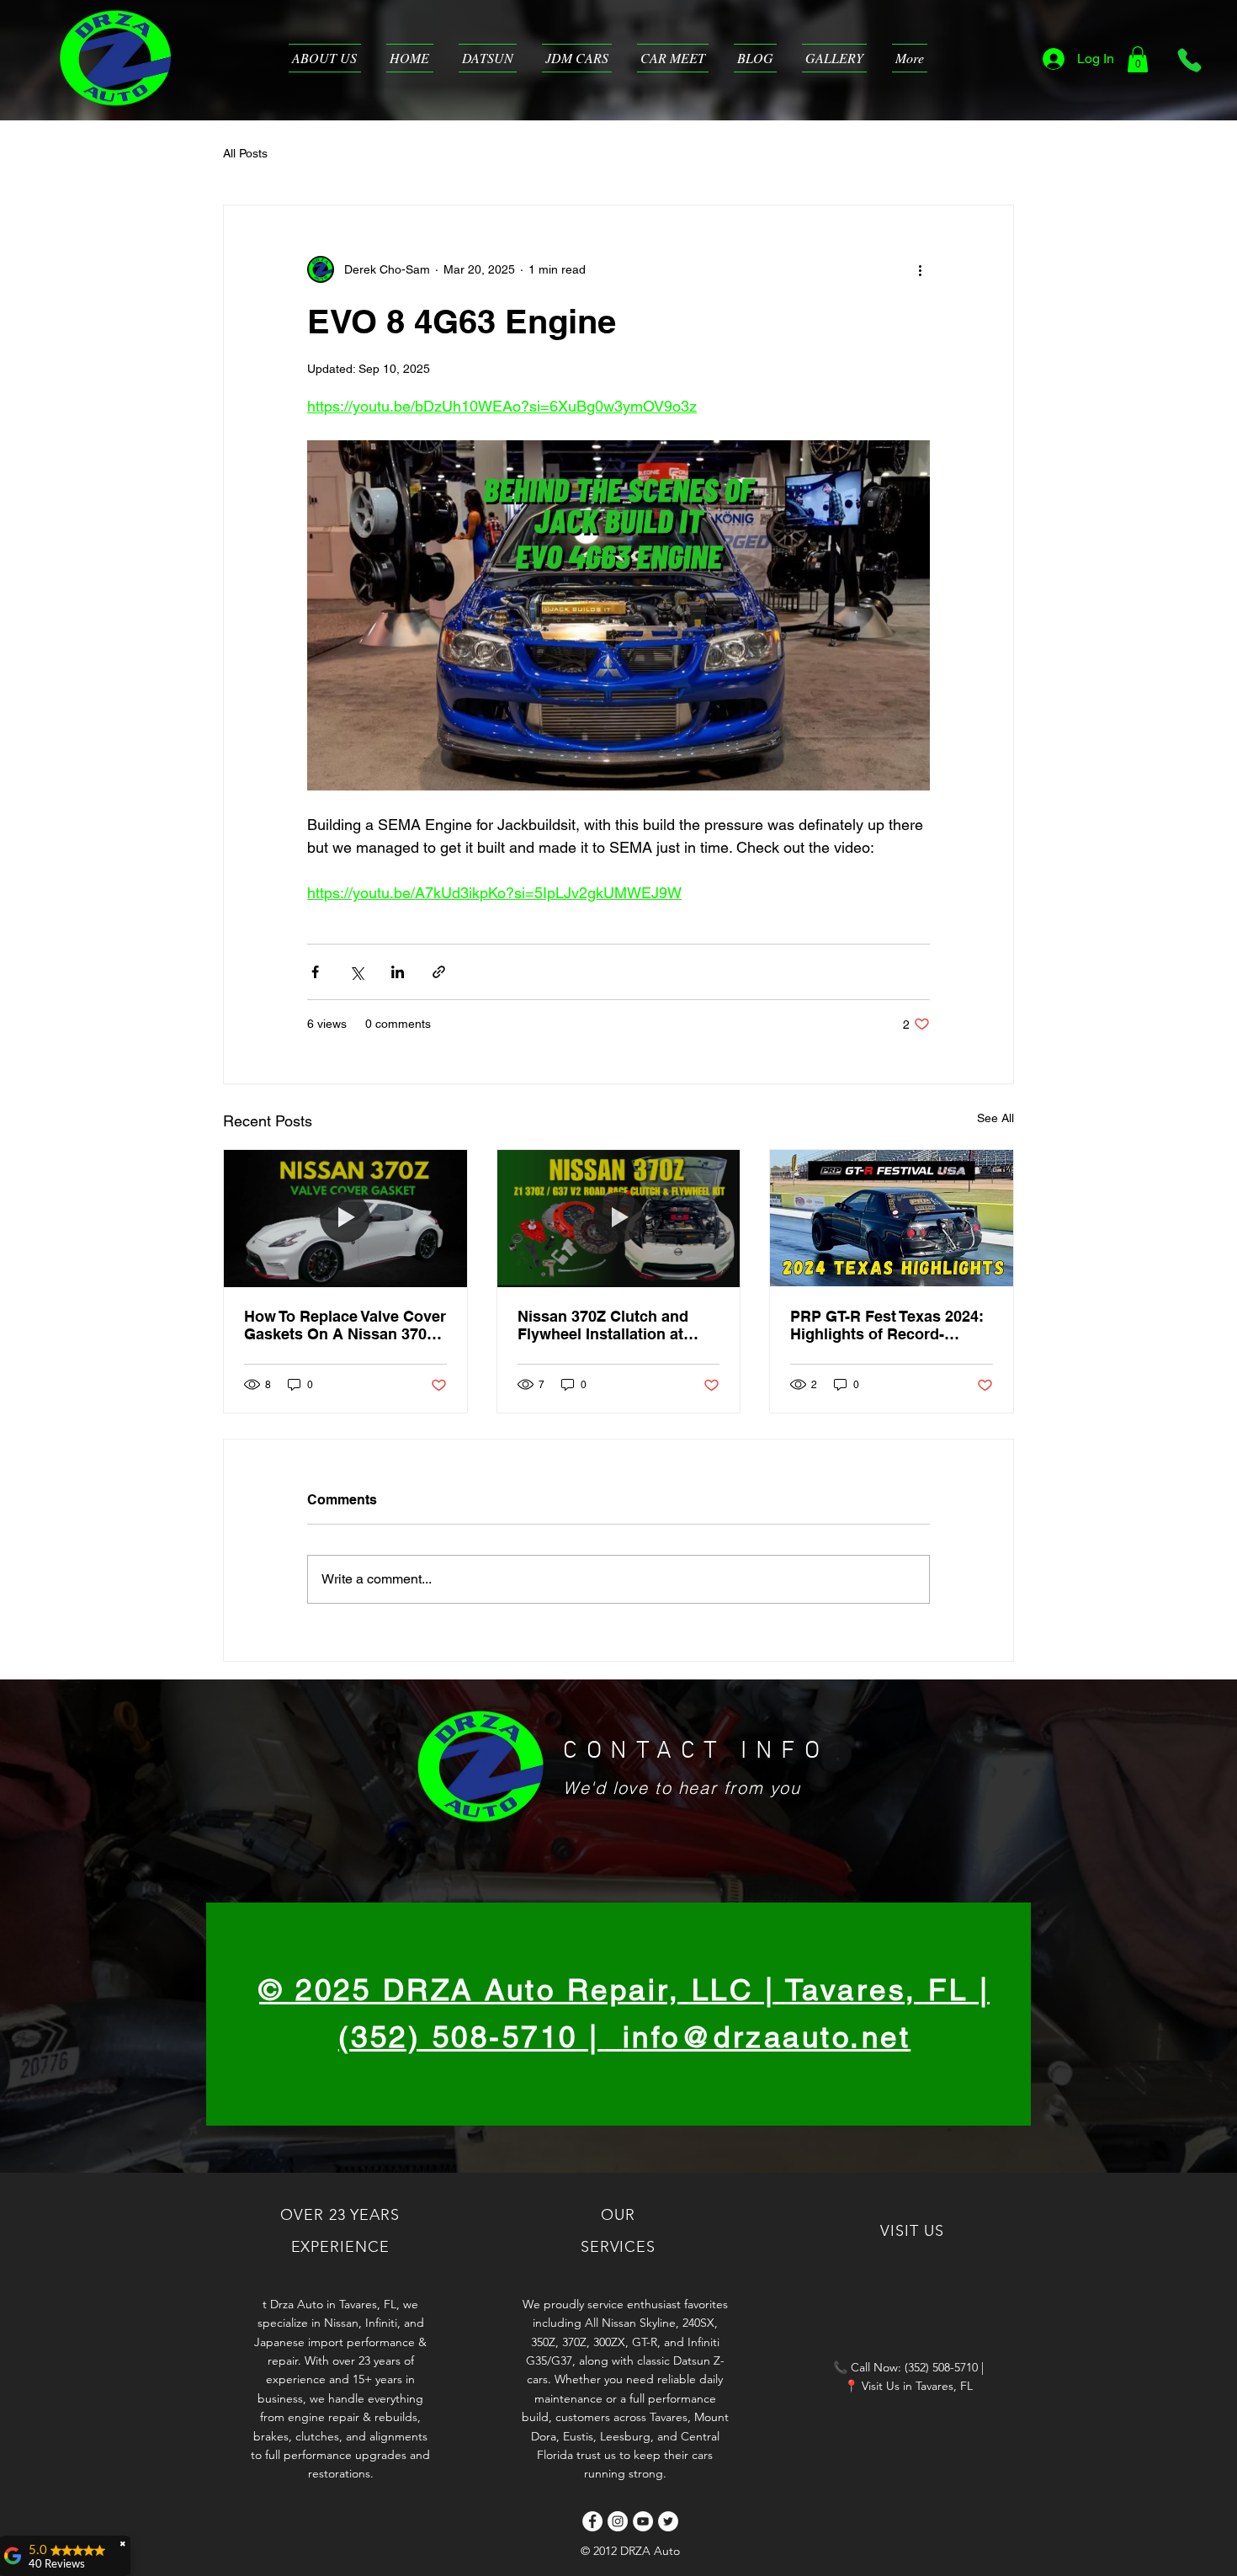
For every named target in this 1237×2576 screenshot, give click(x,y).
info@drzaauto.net (767, 2037)
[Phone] (1189, 60)
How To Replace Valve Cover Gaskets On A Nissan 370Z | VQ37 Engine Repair (345, 1325)
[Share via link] (439, 972)
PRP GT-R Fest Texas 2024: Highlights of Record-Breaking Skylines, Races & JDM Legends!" (889, 1325)
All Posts (245, 153)
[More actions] (920, 269)
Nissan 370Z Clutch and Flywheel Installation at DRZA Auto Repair (603, 1325)
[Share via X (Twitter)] (356, 972)
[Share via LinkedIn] (398, 972)
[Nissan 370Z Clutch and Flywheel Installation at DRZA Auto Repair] (619, 1218)
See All (995, 1118)
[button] (1138, 59)
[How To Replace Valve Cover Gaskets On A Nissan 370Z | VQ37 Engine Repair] (345, 1218)
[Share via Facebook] (315, 972)
